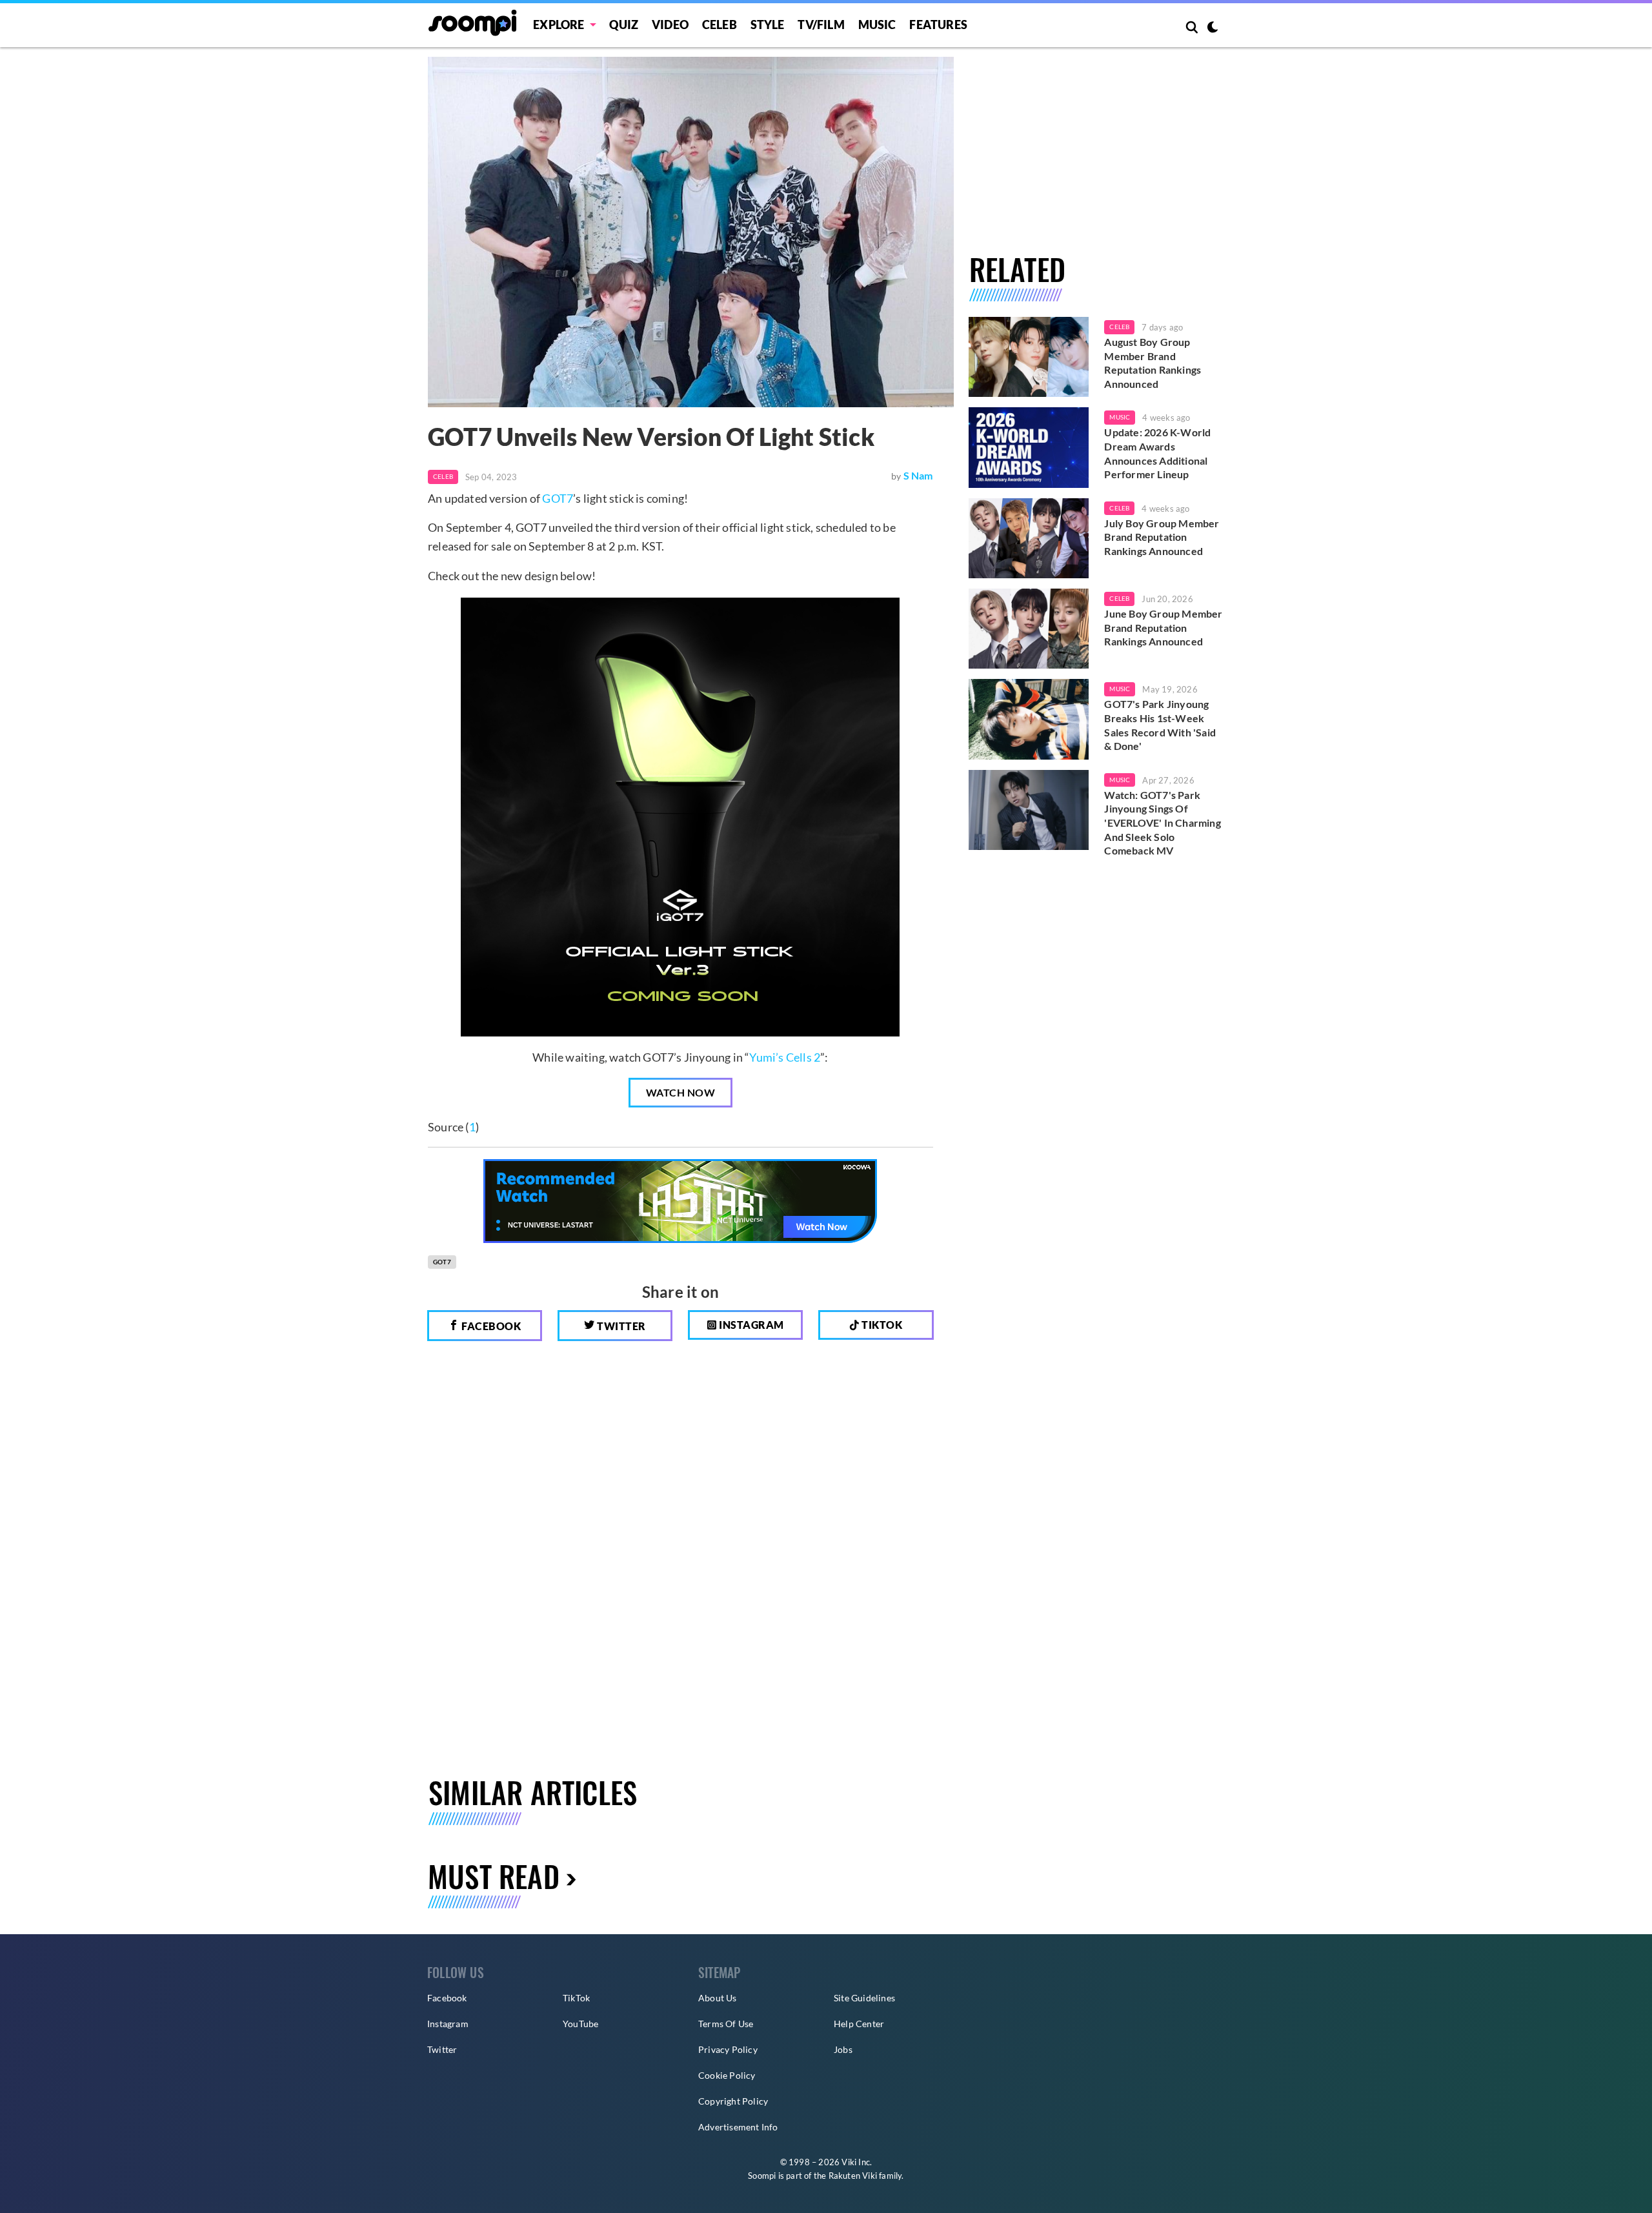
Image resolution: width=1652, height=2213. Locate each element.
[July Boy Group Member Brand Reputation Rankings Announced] (1029, 538)
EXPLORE (559, 25)
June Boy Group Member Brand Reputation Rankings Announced (1163, 627)
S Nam (918, 475)
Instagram (750, 1325)
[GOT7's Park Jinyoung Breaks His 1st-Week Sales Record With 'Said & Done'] (1029, 719)
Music (877, 25)
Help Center (859, 2024)
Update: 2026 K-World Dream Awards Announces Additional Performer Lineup (1157, 453)
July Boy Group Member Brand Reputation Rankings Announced (1162, 537)
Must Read (494, 1876)
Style (768, 25)
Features (938, 25)
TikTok (576, 1998)
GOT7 (558, 498)
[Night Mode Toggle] (1213, 28)
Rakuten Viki (853, 2176)
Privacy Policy (728, 2049)
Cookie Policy (727, 2075)
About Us (718, 1998)
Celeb (720, 25)
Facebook (490, 1326)
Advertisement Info (738, 2127)
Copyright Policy (733, 2101)
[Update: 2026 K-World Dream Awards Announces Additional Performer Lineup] (1029, 447)
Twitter (620, 1326)
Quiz (624, 25)
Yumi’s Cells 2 (785, 1057)
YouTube (580, 2024)
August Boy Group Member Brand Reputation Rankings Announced (1153, 363)
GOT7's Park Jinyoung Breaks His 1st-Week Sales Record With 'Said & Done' (1160, 725)
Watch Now (681, 1092)
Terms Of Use (726, 2024)
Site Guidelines (864, 1998)
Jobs (843, 2049)
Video (670, 25)
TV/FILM (821, 25)
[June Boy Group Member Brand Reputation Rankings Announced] (1029, 629)
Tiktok (881, 1325)
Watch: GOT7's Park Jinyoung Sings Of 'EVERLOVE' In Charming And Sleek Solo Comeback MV (1162, 823)
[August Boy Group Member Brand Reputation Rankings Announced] (1029, 357)
